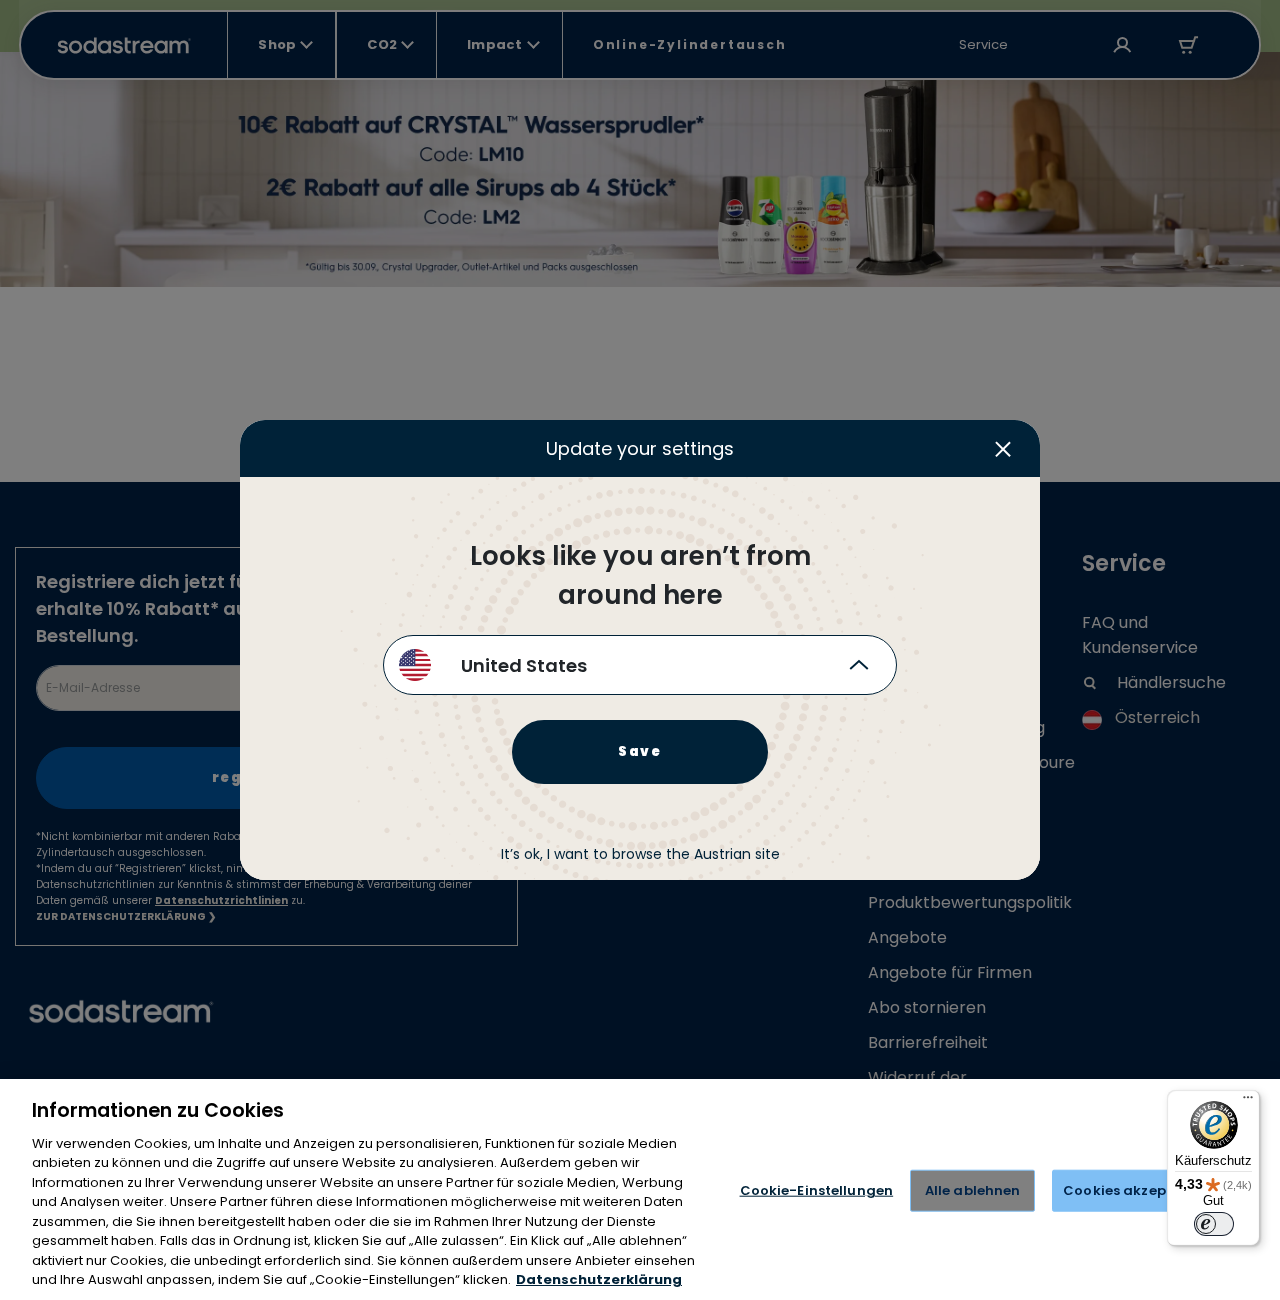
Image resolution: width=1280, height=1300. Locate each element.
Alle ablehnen (973, 1190)
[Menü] (1248, 1102)
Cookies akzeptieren (1135, 1190)
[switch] (1214, 1224)
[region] (640, 1189)
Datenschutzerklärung (599, 1279)
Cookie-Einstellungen (817, 1190)
